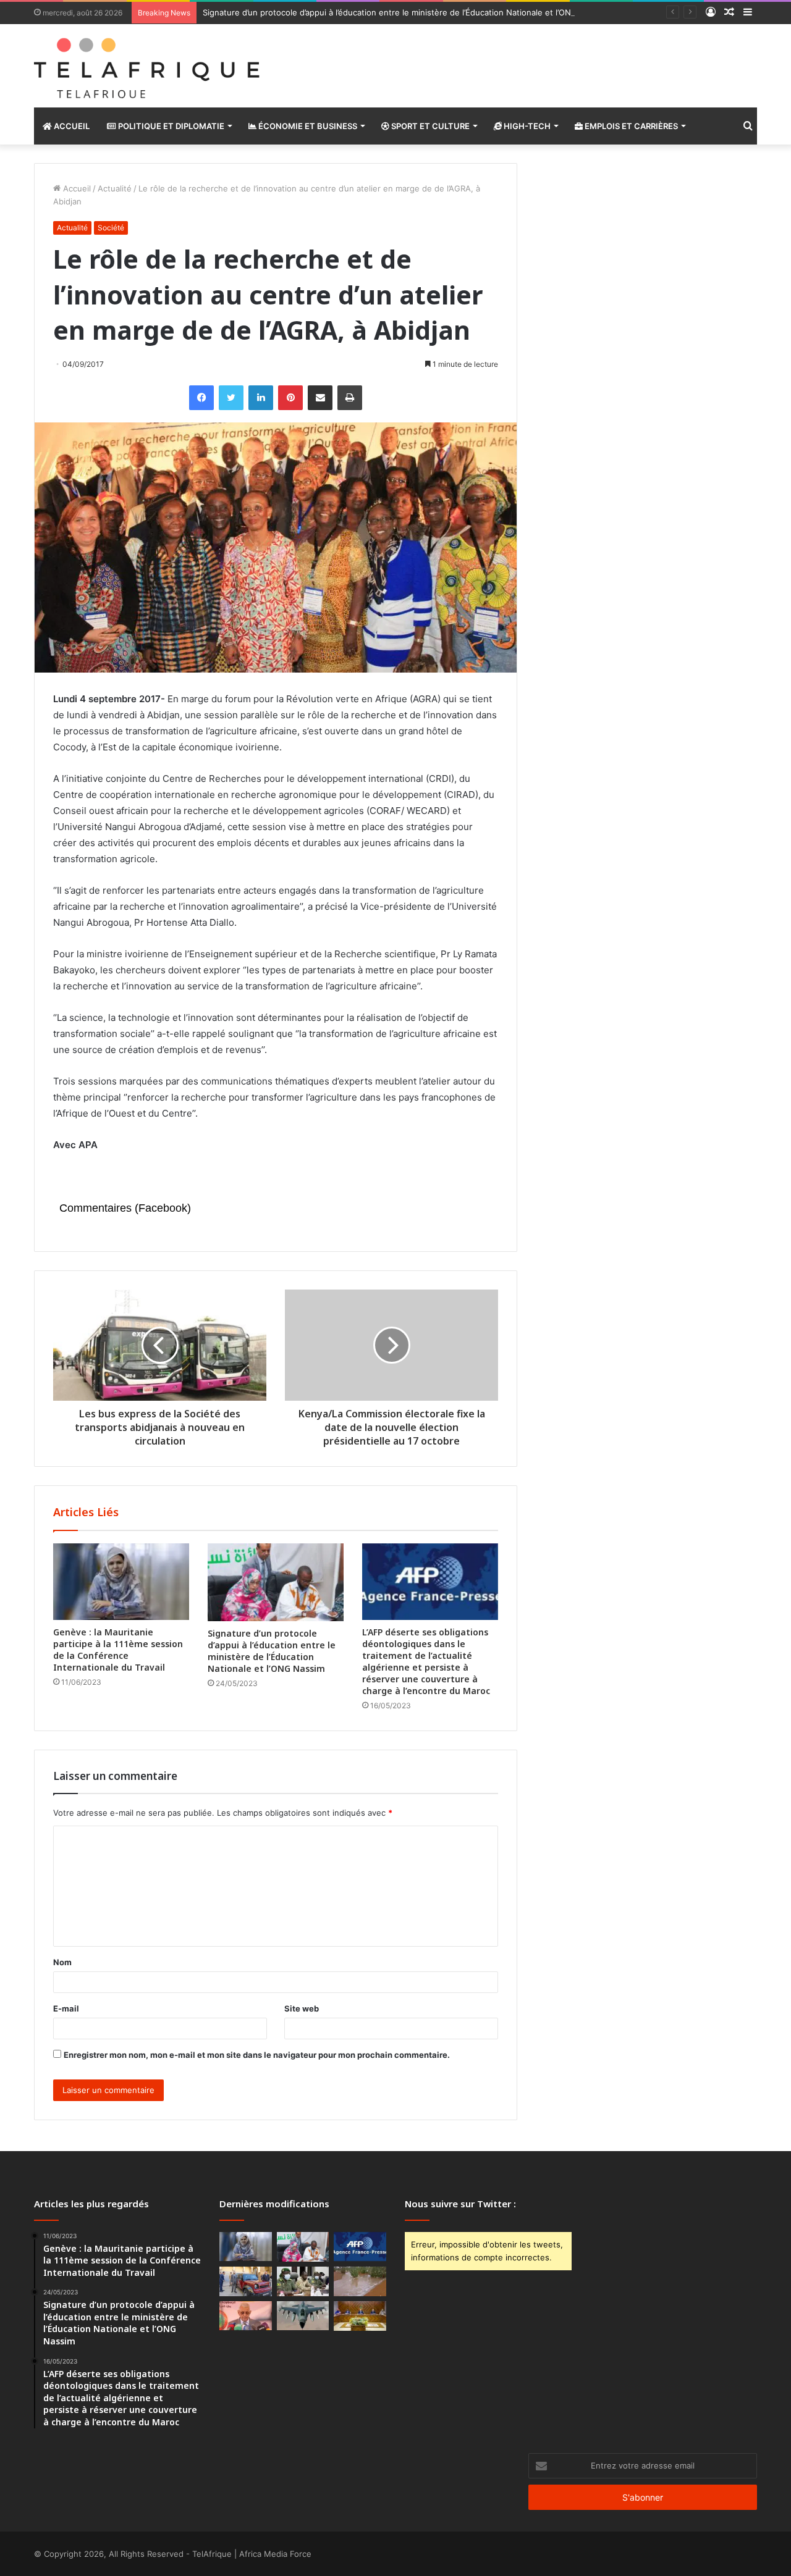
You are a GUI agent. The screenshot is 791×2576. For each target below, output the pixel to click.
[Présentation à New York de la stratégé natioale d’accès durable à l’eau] (246, 2316)
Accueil (71, 126)
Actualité (115, 188)
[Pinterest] (290, 398)
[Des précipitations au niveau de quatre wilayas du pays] (360, 2281)
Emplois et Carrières (630, 126)
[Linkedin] (261, 398)
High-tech (526, 126)
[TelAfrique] (148, 66)
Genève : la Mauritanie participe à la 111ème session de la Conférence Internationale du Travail (118, 1650)
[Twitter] (231, 398)
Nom (62, 1962)
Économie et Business (307, 126)
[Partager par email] (320, 398)
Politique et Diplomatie (170, 126)
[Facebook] (201, 398)
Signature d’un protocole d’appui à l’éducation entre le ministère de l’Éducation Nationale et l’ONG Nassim (405, 12)
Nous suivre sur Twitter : (460, 2204)
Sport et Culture (429, 126)
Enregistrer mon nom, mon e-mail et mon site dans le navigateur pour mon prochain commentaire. (257, 2055)
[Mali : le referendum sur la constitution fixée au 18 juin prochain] (303, 2281)
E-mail (66, 2008)
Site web (302, 2008)
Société (111, 228)
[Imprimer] (350, 398)
